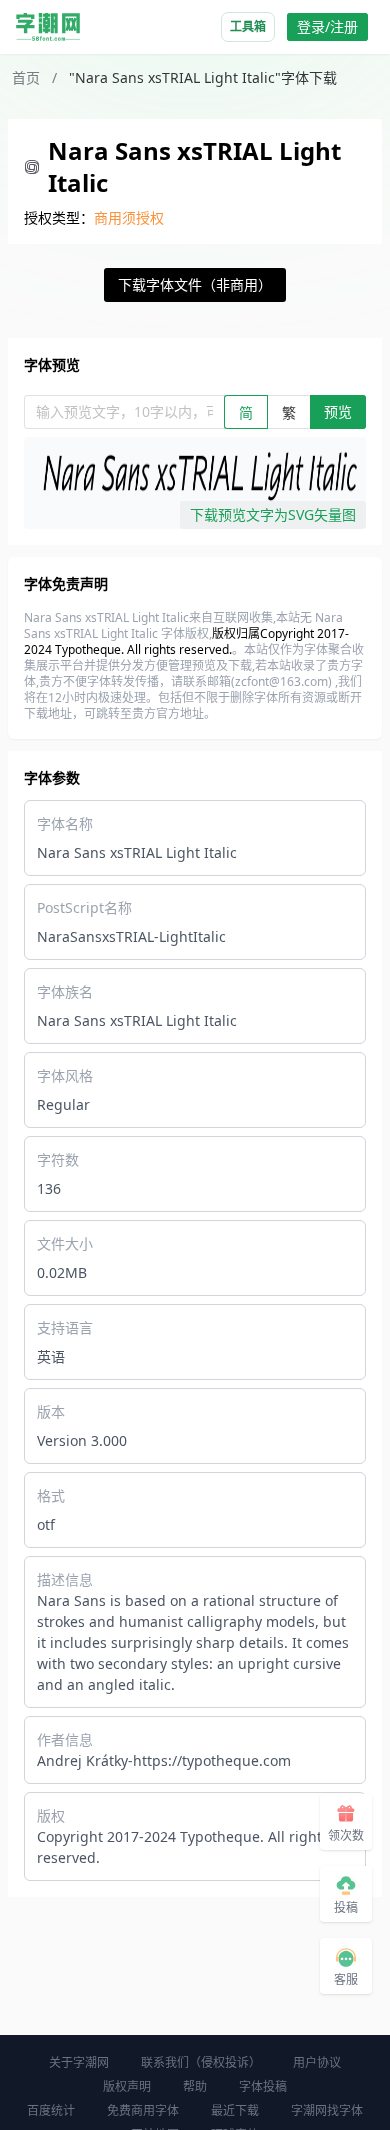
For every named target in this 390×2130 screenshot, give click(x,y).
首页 (26, 77)
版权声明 (127, 2086)
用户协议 (317, 2062)
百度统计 (51, 2110)
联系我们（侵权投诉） (201, 2062)
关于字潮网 (79, 2062)
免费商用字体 (143, 2110)
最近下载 (235, 2110)
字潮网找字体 (327, 2110)
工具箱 (248, 26)
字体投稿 (263, 2086)
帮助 (195, 2086)
